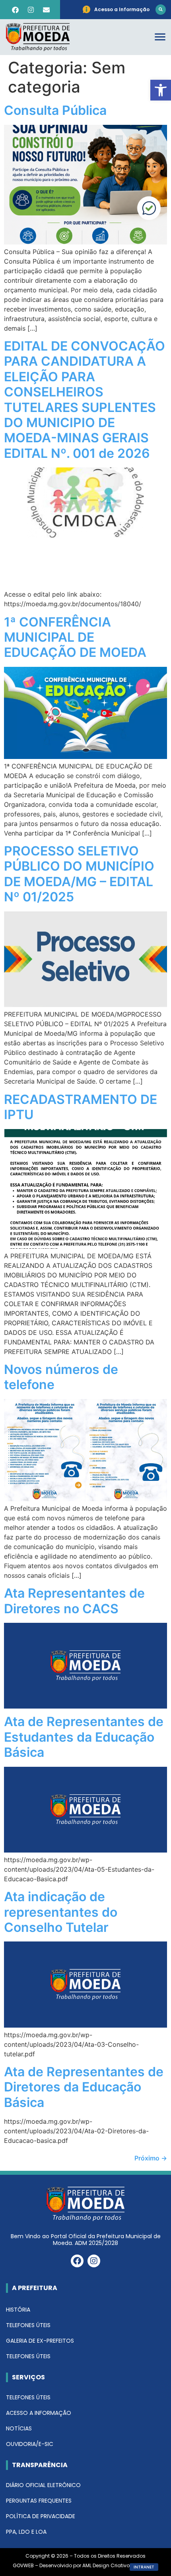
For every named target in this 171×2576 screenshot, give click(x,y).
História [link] (18, 2310)
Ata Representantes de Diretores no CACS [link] (74, 1601)
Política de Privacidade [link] (41, 2516)
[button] (161, 10)
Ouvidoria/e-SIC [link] (30, 2444)
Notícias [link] (19, 2428)
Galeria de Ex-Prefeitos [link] (40, 2341)
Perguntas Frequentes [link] (39, 2501)
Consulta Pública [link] (55, 110)
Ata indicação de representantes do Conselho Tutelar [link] (61, 1912)
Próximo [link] (151, 2158)
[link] (161, 90)
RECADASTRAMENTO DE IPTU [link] (81, 1107)
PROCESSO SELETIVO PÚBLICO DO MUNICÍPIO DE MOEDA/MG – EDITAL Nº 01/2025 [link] (79, 874)
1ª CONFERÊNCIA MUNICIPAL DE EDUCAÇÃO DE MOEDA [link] (75, 637)
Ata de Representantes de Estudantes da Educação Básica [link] (84, 1737)
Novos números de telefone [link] (61, 1377)
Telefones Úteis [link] (28, 2325)
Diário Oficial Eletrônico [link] (43, 2485)
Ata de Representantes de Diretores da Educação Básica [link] (84, 2087)
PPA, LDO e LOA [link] (26, 2532)
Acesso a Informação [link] (39, 2413)
